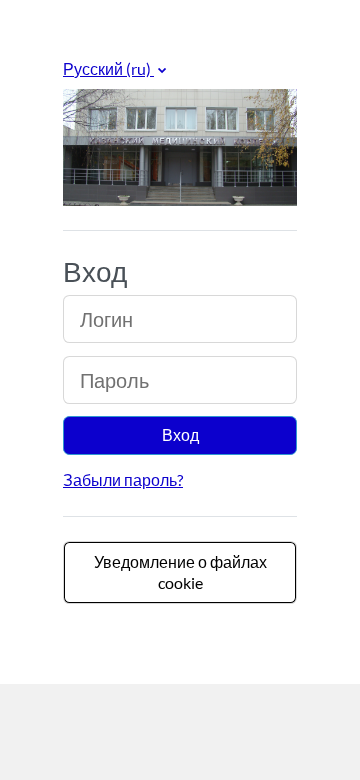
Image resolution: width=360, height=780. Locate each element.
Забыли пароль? (123, 479)
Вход (180, 434)
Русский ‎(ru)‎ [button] (108, 68)
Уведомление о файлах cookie (180, 572)
